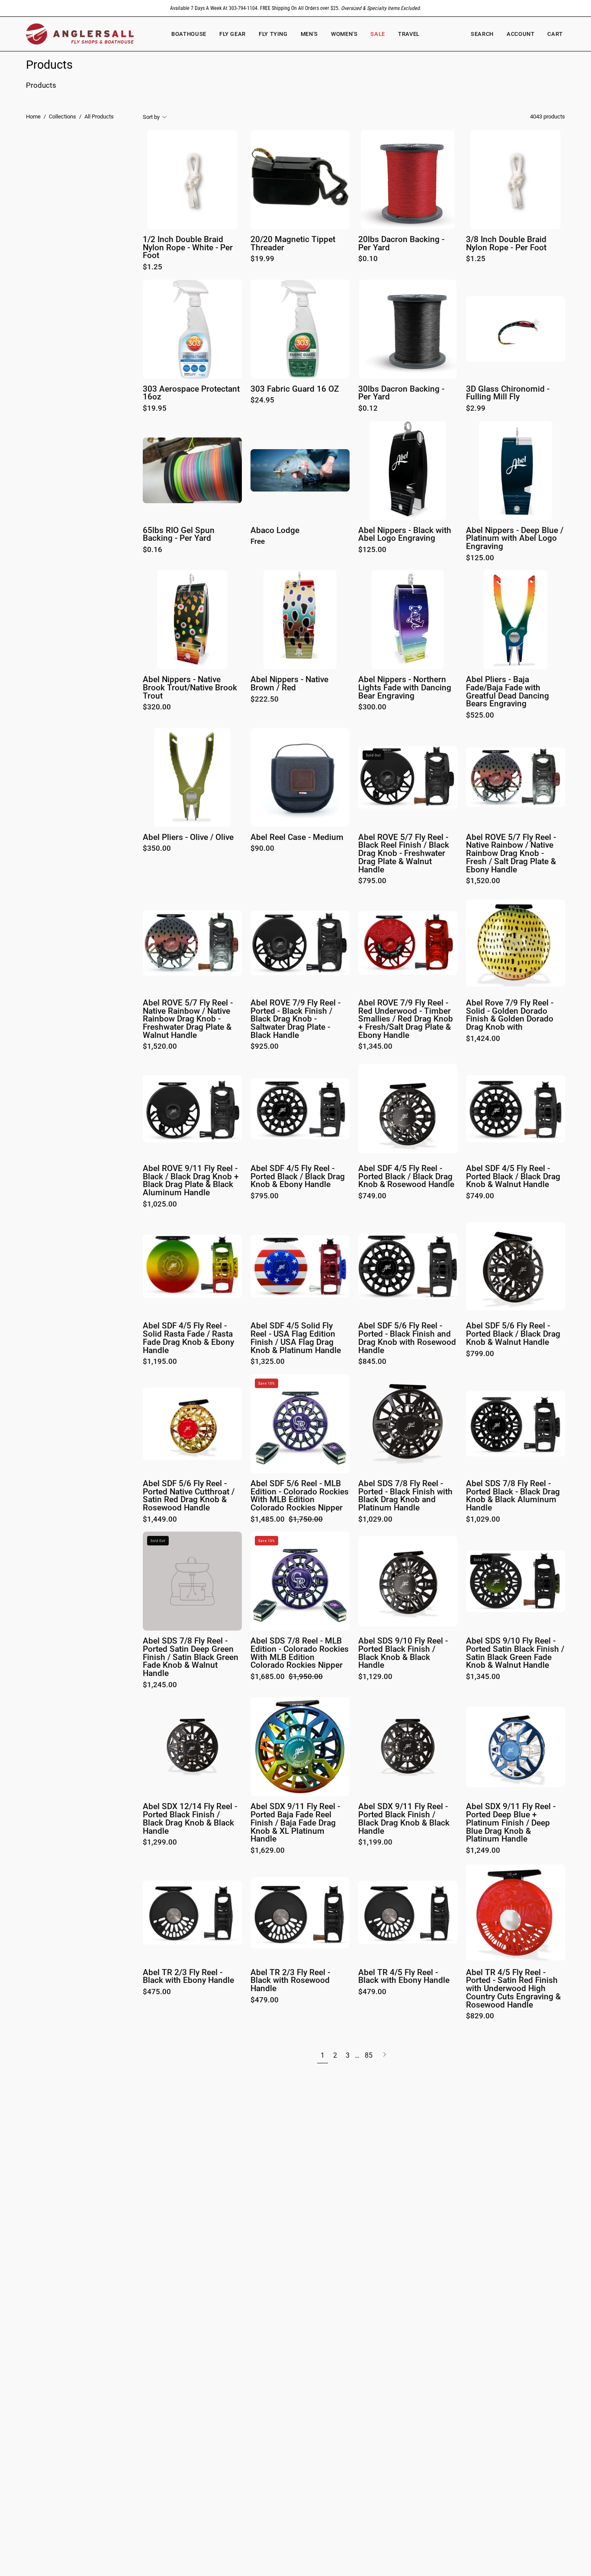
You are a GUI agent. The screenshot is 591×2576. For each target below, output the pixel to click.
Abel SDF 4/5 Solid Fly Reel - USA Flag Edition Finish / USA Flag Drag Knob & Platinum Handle (296, 1338)
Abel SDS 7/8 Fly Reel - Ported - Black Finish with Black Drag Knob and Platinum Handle (405, 1496)
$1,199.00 (375, 1843)
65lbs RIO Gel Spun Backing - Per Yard (179, 535)
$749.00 (372, 1196)
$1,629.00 (268, 1851)
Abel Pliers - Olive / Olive (188, 838)
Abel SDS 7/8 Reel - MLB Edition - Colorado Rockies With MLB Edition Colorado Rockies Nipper (300, 1653)
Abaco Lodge (275, 531)
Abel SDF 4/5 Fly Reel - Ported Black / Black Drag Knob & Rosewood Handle (406, 1177)
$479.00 (265, 2000)
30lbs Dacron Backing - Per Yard (401, 393)
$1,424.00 (483, 1039)
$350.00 (157, 849)
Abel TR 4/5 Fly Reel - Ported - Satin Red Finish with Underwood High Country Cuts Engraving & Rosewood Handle (513, 1989)
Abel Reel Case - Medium (297, 838)
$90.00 (262, 849)
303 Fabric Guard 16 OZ (295, 389)
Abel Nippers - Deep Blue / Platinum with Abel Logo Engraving (515, 539)
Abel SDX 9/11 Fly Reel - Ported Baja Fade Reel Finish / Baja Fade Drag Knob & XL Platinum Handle (295, 1823)
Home (33, 117)
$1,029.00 (375, 1520)
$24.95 (262, 401)
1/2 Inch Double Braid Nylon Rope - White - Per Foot (188, 248)
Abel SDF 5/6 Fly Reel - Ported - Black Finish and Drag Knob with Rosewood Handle (407, 1338)
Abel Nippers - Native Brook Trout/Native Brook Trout (190, 688)
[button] (344, 34)
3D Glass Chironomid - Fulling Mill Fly (508, 393)
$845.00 (372, 1362)
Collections (63, 117)
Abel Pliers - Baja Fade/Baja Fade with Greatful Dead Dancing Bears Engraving (507, 692)
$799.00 (480, 1354)
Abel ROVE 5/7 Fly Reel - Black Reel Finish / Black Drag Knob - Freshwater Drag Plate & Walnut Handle (404, 854)
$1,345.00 (375, 1047)
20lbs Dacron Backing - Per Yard (401, 244)
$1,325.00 (268, 1362)
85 (369, 2055)
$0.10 (368, 259)
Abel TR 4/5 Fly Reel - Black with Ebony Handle (404, 1977)
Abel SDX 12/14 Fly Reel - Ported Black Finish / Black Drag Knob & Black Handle (190, 1819)
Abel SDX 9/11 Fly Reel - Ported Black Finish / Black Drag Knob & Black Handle (404, 1819)
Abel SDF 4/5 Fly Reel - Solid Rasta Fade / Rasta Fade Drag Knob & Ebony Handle (188, 1338)
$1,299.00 (160, 1843)
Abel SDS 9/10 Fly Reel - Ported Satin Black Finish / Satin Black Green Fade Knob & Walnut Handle (515, 1653)
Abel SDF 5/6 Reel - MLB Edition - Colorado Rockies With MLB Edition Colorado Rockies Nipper (300, 1496)
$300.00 (372, 707)
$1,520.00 (483, 881)
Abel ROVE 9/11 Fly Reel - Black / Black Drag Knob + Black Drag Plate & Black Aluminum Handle (191, 1181)
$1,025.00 (160, 1205)
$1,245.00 (160, 1685)
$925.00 (265, 1047)
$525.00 (480, 716)
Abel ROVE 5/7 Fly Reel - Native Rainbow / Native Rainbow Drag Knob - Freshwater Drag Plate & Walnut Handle (188, 1019)
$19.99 (262, 259)
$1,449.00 (160, 1520)
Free (258, 542)
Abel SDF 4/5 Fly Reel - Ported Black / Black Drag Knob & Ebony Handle (298, 1177)
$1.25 (153, 267)
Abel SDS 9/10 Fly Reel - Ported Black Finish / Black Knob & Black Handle (403, 1653)
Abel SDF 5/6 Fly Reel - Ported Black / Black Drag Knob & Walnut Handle (513, 1334)
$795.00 (372, 881)
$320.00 (157, 707)
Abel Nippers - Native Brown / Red (289, 684)
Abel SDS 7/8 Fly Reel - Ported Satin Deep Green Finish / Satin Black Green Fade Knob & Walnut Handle (191, 1657)
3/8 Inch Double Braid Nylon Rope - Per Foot (506, 244)
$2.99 (476, 409)
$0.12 (368, 409)
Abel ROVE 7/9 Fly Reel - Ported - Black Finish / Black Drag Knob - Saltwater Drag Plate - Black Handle (295, 1019)
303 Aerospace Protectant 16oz (191, 393)
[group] (295, 8)
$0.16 (153, 550)
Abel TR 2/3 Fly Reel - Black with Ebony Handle (188, 1977)
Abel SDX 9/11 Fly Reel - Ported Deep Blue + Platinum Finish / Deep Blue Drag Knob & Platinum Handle (511, 1823)
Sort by (151, 117)
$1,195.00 (160, 1362)
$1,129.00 (375, 1677)
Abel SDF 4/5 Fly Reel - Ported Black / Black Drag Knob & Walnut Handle (513, 1177)
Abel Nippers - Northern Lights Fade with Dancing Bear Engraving (405, 688)
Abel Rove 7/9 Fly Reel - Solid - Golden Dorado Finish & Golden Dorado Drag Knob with (510, 1015)
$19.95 (155, 409)
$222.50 (265, 700)
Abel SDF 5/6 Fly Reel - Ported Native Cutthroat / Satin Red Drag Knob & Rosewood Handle (189, 1496)
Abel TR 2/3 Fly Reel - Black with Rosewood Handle (290, 1981)
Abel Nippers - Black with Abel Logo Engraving (405, 535)
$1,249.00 (483, 1851)
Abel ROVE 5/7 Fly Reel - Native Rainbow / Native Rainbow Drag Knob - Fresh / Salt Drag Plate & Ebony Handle (511, 854)
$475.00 (157, 1992)
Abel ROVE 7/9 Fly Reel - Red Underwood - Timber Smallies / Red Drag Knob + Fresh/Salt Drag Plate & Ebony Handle (406, 1019)
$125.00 (372, 550)
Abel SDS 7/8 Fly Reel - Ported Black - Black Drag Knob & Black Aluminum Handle (513, 1496)
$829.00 (480, 2016)
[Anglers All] (80, 34)
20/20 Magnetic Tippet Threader (293, 244)
